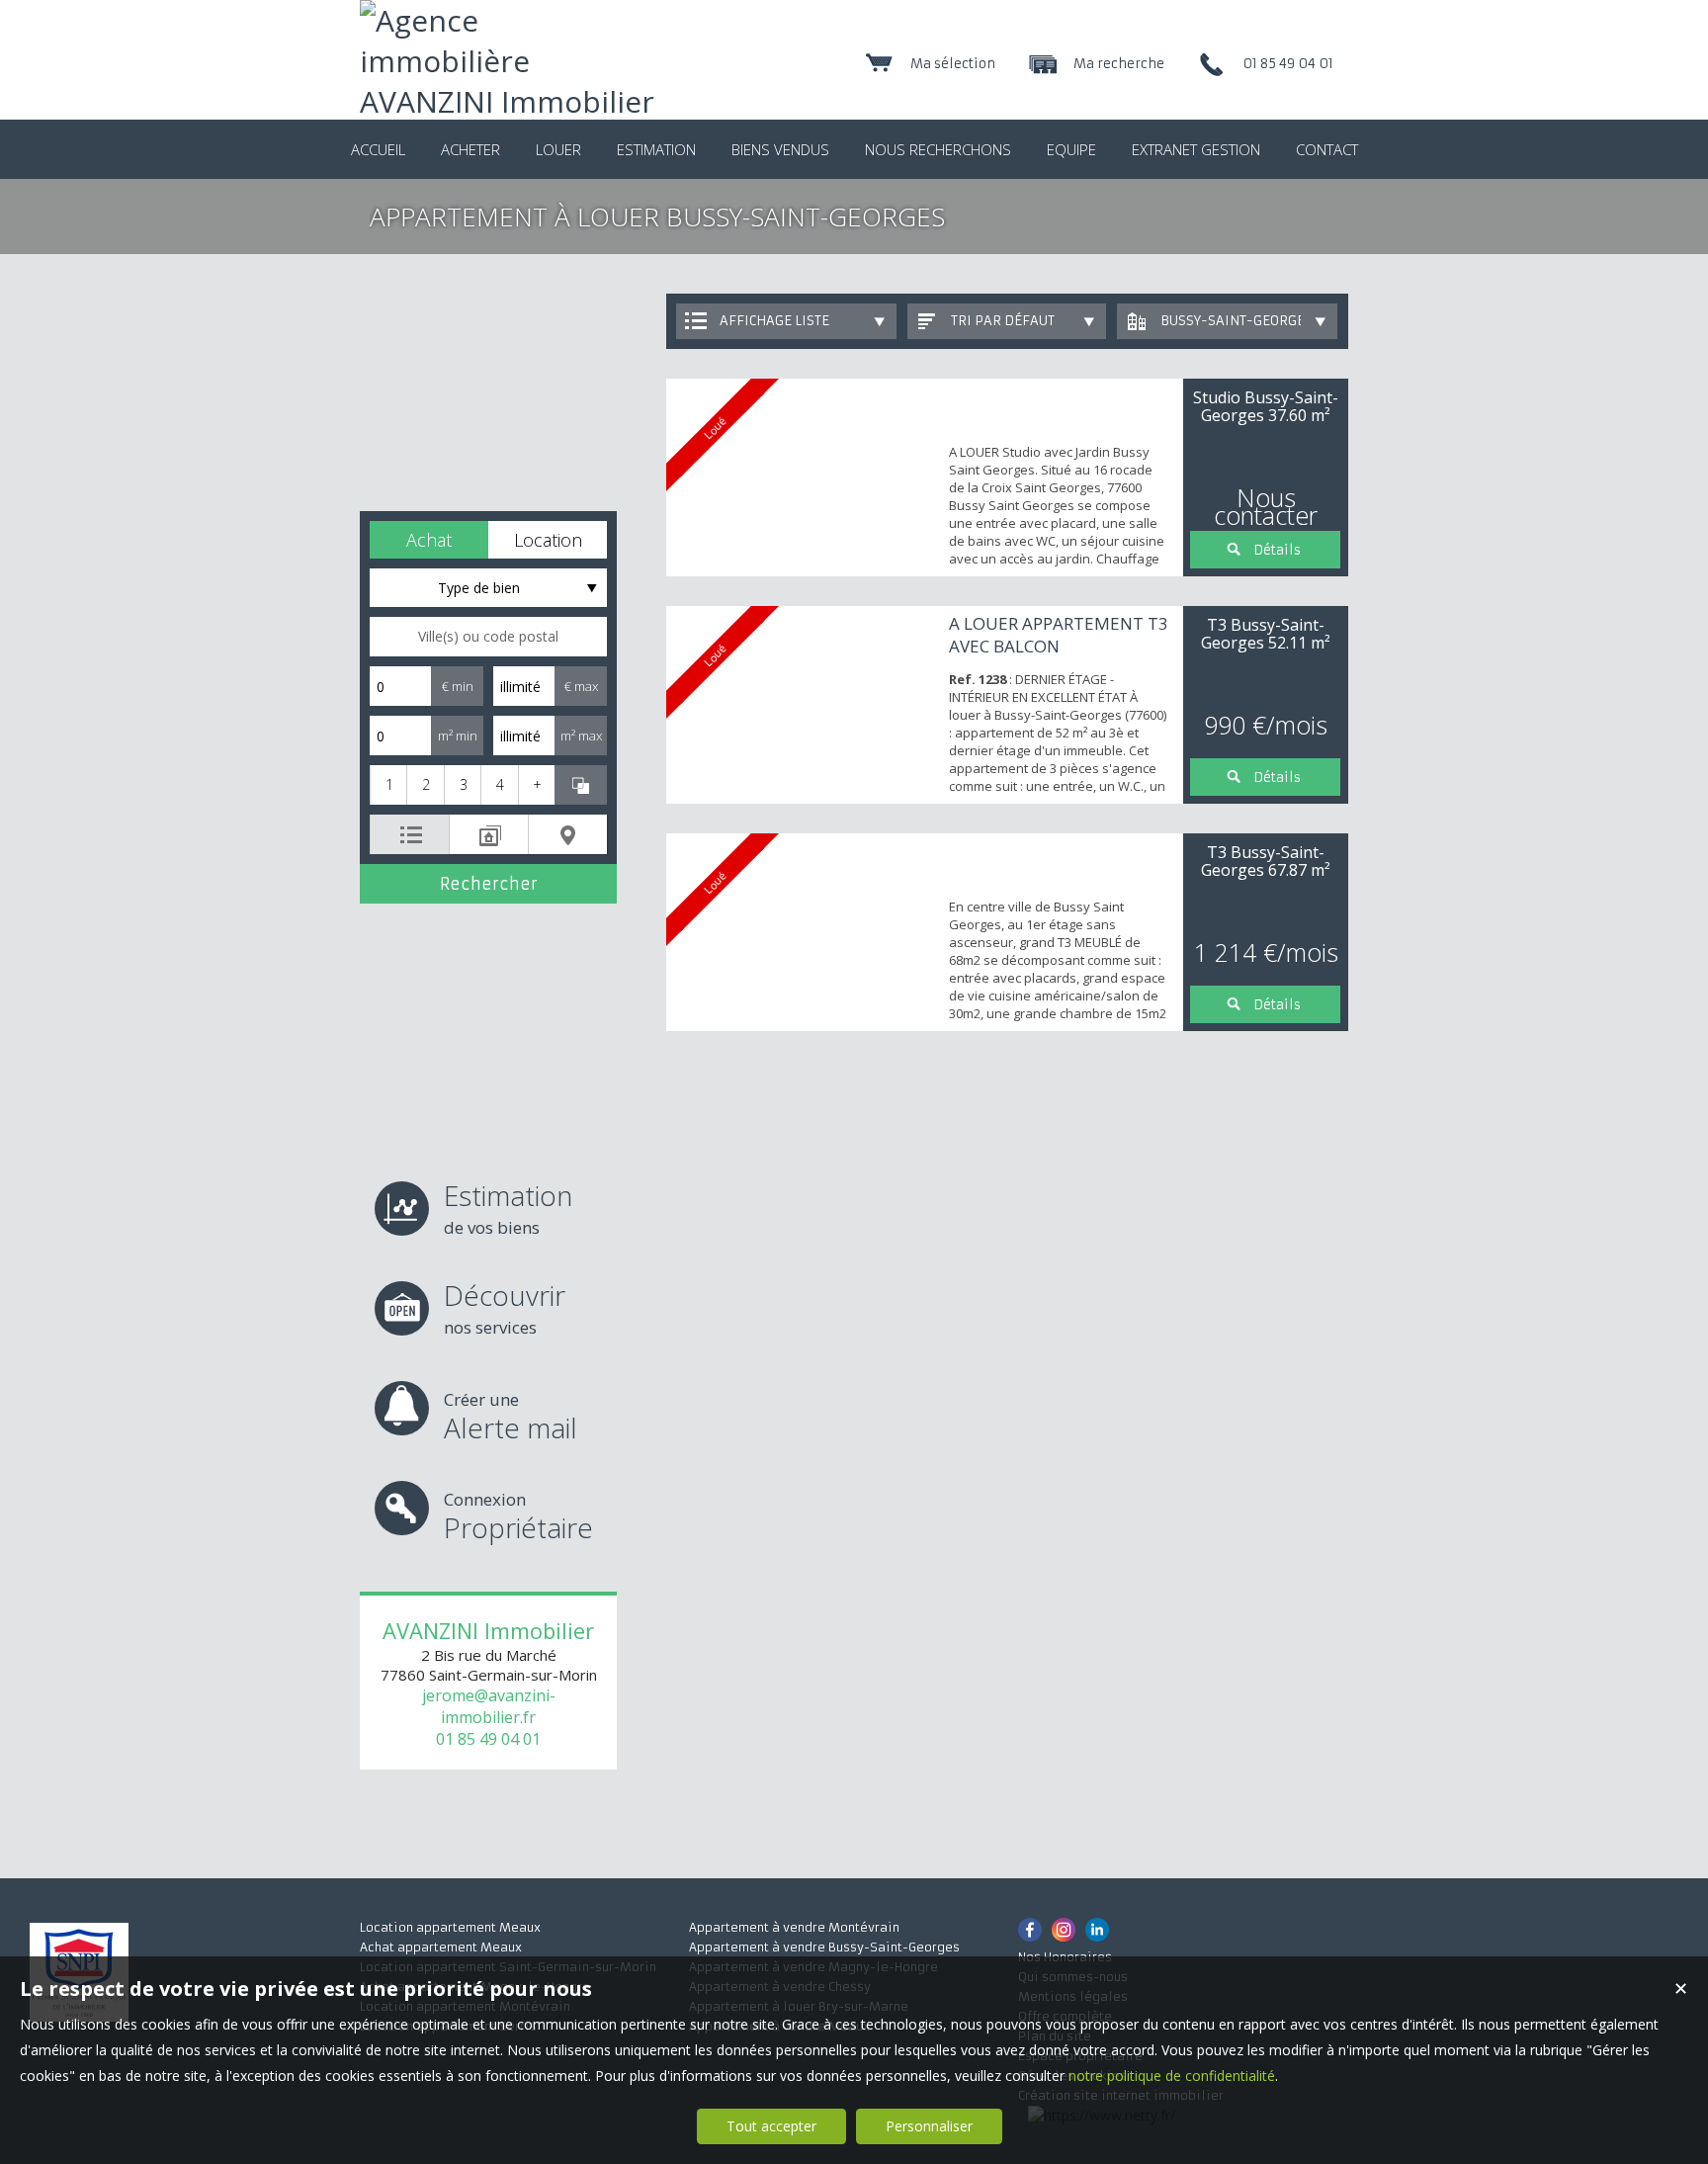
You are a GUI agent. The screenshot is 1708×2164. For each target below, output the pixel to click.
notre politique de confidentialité (1172, 2076)
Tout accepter (771, 2126)
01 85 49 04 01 (488, 1739)
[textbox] (488, 637)
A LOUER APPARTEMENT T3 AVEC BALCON (1059, 635)
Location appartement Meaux (450, 1927)
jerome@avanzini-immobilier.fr (489, 1706)
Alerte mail (511, 1417)
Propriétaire (518, 1517)
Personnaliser (929, 2126)
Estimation (508, 1208)
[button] (429, 540)
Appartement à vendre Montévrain (794, 1927)
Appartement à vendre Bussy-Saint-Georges (824, 1947)
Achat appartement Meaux (441, 1947)
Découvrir (505, 1307)
